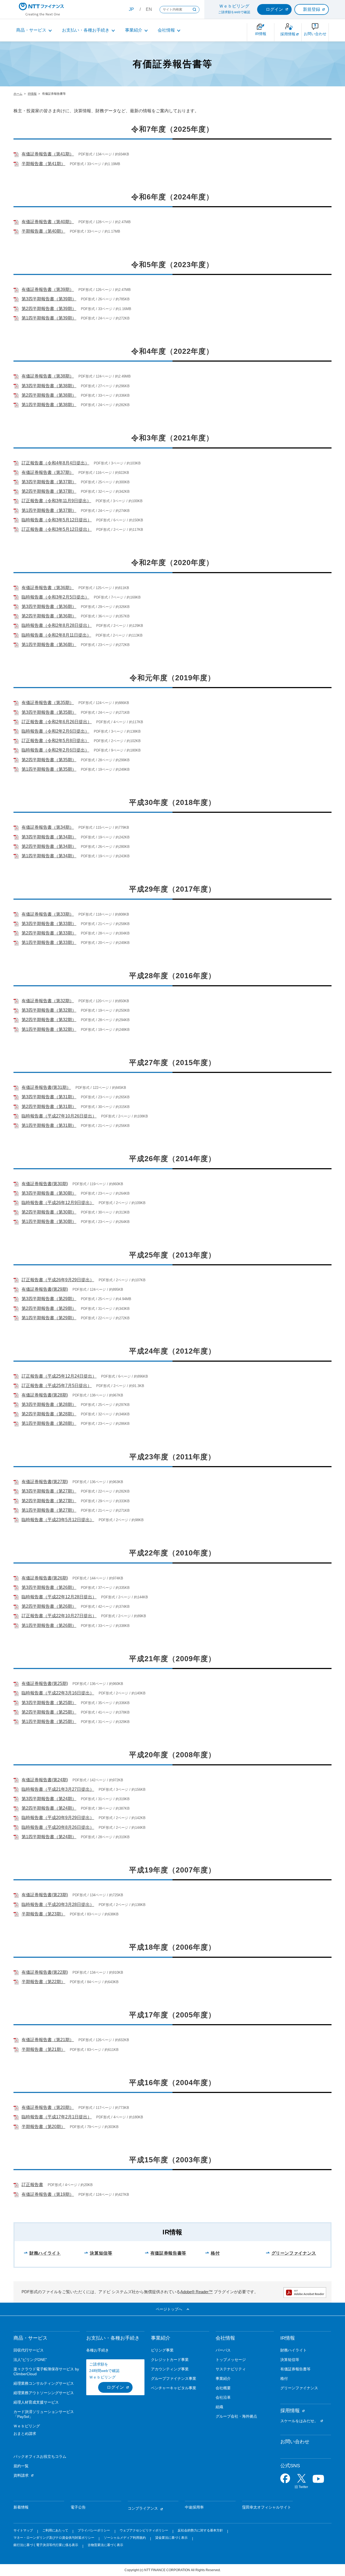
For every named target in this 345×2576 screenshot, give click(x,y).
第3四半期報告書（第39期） (49, 299)
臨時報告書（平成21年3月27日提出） (58, 1789)
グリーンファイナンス (294, 2253)
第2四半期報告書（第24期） (49, 1808)
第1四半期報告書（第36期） (49, 645)
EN (149, 9)
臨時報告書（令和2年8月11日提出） (56, 635)
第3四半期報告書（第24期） (49, 1799)
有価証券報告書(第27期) (45, 1482)
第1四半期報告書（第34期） (49, 856)
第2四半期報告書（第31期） (49, 1107)
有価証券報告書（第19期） (48, 2194)
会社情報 (166, 30)
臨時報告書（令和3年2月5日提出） (55, 597)
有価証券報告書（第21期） (48, 2040)
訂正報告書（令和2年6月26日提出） (57, 722)
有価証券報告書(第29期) (45, 1289)
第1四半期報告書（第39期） (49, 318)
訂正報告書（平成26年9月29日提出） (58, 1280)
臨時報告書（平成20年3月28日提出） (58, 1904)
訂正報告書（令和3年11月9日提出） (56, 501)
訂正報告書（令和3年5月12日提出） (57, 529)
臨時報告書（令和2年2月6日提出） (55, 731)
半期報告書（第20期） (43, 2127)
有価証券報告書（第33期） (48, 914)
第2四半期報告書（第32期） (49, 1020)
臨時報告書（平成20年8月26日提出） (58, 1827)
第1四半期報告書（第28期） (49, 1423)
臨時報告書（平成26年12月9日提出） (58, 1203)
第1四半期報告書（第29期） (49, 1318)
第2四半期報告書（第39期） (49, 309)
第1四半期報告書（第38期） (49, 405)
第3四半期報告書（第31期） (49, 1097)
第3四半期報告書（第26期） (49, 1587)
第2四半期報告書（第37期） (49, 491)
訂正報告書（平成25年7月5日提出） (57, 1386)
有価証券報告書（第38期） (48, 376)
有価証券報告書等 (168, 2253)
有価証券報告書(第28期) (45, 1395)
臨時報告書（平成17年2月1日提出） (57, 2117)
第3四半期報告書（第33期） (49, 924)
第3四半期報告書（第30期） (49, 1193)
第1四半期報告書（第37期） (49, 510)
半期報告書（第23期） (43, 1914)
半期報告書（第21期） (43, 2049)
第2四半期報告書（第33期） (49, 933)
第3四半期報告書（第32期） (49, 1010)
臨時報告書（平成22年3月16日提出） (58, 1693)
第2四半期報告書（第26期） (49, 1606)
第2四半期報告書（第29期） (49, 1308)
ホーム (18, 94)
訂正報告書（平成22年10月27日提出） (59, 1616)
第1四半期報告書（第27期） (49, 1510)
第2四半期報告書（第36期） (49, 616)
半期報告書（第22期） (43, 1982)
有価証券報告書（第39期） (48, 289)
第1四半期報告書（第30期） (49, 1221)
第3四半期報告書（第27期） (49, 1491)
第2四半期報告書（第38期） (49, 395)
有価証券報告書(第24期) (45, 1780)
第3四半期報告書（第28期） (49, 1404)
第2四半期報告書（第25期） (49, 1712)
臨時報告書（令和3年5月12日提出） (57, 520)
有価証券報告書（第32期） (48, 1001)
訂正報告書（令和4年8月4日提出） (55, 463)
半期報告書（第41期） (43, 164)
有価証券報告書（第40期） (48, 222)
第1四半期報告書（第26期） (49, 1625)
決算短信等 (101, 2253)
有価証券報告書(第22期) (45, 1972)
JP (131, 9)
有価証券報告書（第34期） (48, 827)
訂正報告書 (32, 2185)
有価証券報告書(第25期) (45, 1683)
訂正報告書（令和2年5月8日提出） (55, 741)
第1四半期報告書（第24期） (49, 1837)
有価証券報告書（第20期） (48, 2107)
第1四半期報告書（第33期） (49, 942)
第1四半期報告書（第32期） (49, 1029)
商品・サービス (31, 30)
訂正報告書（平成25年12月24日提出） (59, 1376)
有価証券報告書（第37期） (48, 472)
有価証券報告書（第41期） (48, 154)
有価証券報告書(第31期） (46, 1087)
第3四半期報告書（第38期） (49, 386)
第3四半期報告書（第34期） (49, 837)
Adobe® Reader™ (196, 2292)
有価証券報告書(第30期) (45, 1184)
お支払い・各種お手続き (86, 30)
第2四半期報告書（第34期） (49, 846)
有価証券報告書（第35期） (48, 703)
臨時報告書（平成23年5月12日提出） (58, 1520)
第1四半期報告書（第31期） (49, 1125)
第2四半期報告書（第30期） (49, 1212)
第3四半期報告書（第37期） (49, 482)
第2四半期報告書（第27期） (49, 1501)
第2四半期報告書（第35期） (49, 760)
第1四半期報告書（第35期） (49, 769)
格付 (215, 2253)
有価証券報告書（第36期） (48, 588)
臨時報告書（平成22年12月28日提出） (59, 1597)
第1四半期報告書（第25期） (49, 1722)
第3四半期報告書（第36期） (49, 606)
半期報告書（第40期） (43, 231)
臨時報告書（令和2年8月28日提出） (57, 625)
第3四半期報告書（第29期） (49, 1299)
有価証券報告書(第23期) (45, 1895)
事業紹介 (134, 30)
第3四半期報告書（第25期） (49, 1703)
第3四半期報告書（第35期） (49, 712)
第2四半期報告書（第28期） (49, 1414)
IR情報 (32, 94)
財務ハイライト (45, 2253)
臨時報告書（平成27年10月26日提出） (59, 1116)
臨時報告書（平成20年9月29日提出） (58, 1818)
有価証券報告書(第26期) (45, 1578)
